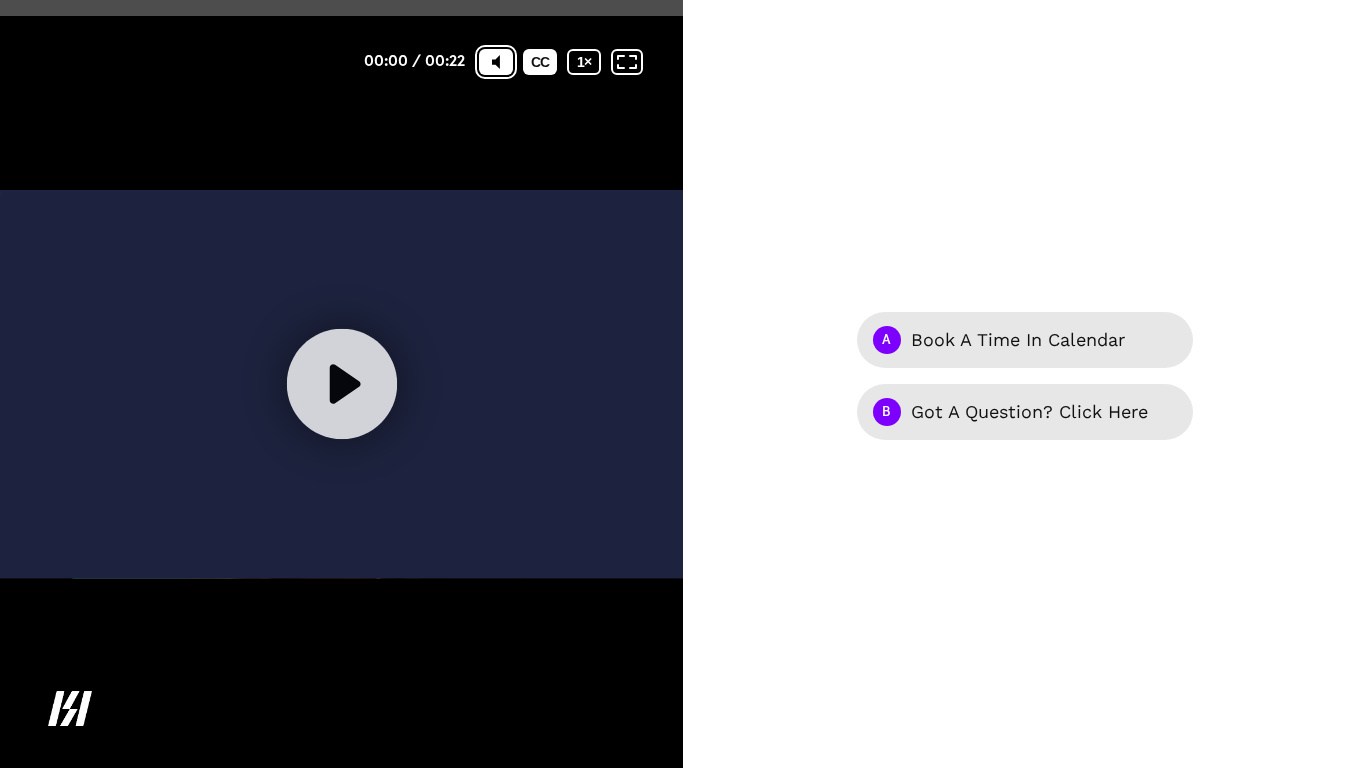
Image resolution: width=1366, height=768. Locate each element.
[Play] (341, 384)
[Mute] (496, 62)
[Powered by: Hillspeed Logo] (70, 708)
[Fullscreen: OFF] (627, 62)
